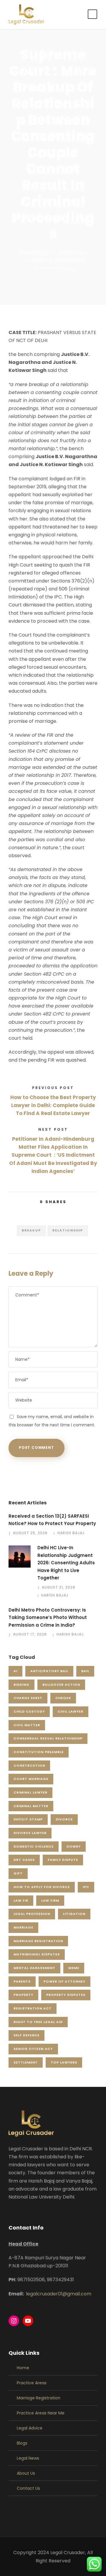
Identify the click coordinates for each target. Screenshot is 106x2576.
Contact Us (28, 2488)
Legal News (73, 252)
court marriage (31, 1779)
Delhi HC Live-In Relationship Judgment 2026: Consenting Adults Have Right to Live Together (66, 1563)
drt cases (24, 1860)
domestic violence (34, 1846)
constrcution (29, 1765)
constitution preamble (39, 1752)
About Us (26, 2473)
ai (15, 1671)
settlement (26, 2062)
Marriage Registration (39, 2398)
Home (23, 2368)
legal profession (32, 1914)
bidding (21, 1685)
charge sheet (28, 1698)
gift (18, 1873)
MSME (74, 1968)
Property (23, 1995)
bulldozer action (61, 1685)
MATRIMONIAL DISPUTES (37, 1954)
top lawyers (64, 2062)
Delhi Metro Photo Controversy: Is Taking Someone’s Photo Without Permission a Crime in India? (48, 1617)
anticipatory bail (49, 1671)
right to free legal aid (38, 2022)
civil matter (27, 1725)
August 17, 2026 (30, 1634)
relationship (70, 260)
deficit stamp (28, 1819)
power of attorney (64, 1981)
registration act (33, 2008)
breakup (43, 260)
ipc (86, 1887)
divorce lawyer (30, 1833)
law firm (50, 1900)
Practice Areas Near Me (41, 2413)
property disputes (66, 1995)
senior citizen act (33, 2049)
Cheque (63, 1698)
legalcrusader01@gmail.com (59, 2294)
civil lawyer (71, 1711)
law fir (21, 1900)
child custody (29, 1711)
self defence (26, 2035)
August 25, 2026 (30, 1533)
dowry (74, 1846)
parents (22, 1981)
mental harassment (34, 1968)
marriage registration (38, 1941)
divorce (64, 1819)
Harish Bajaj (34, 252)
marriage (23, 1927)
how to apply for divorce (42, 1887)
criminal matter (31, 1806)
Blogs (22, 2443)
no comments (58, 268)
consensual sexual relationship (48, 1738)
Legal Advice (30, 2428)
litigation (74, 1914)
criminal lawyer (30, 1792)
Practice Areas (32, 2383)
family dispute (63, 1860)
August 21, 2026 (59, 1587)
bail (85, 1671)
